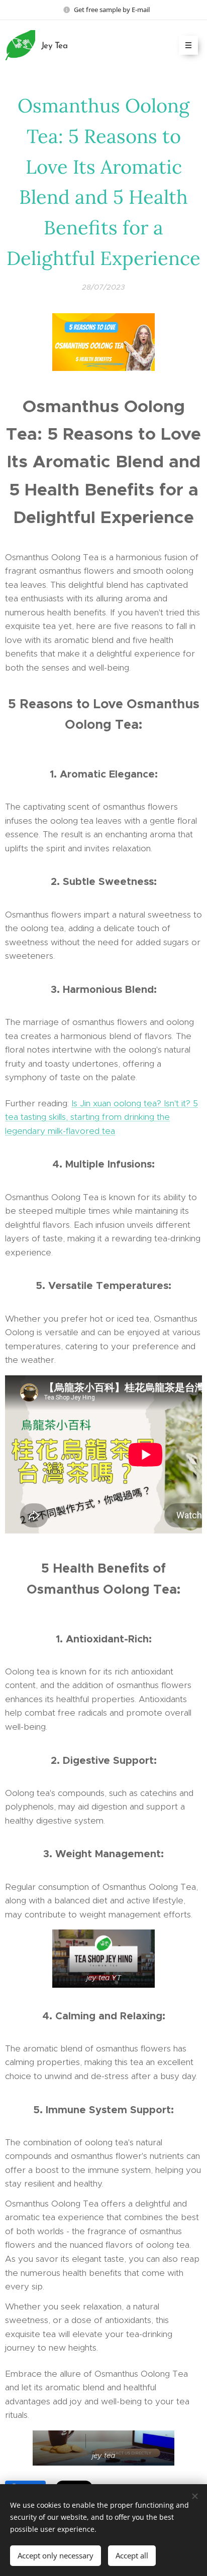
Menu (188, 45)
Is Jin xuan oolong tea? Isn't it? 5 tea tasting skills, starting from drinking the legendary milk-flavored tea (101, 1117)
